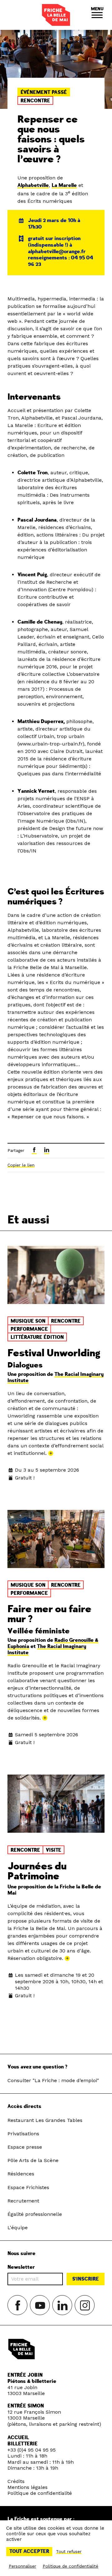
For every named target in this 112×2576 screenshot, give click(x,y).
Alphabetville (33, 185)
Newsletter (21, 2267)
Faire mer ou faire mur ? (49, 1614)
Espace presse (25, 2147)
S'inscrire (86, 2279)
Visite (54, 1850)
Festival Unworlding (54, 1353)
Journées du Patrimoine (37, 1871)
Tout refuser (69, 2551)
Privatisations (23, 2134)
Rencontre (35, 101)
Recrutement (23, 2201)
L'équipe (18, 2228)
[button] (97, 15)
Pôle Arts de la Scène (33, 2160)
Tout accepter (29, 2551)
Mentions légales (28, 2487)
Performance (29, 1329)
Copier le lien (21, 1165)
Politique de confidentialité (40, 2493)
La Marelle (64, 185)
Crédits (16, 2481)
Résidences (21, 2174)
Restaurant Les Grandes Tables (45, 2120)
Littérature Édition (37, 1337)
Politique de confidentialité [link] (70, 2566)
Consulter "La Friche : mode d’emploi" (53, 2080)
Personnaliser (22, 2566)
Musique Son (28, 1321)
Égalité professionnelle (35, 2214)
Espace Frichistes (28, 2187)
